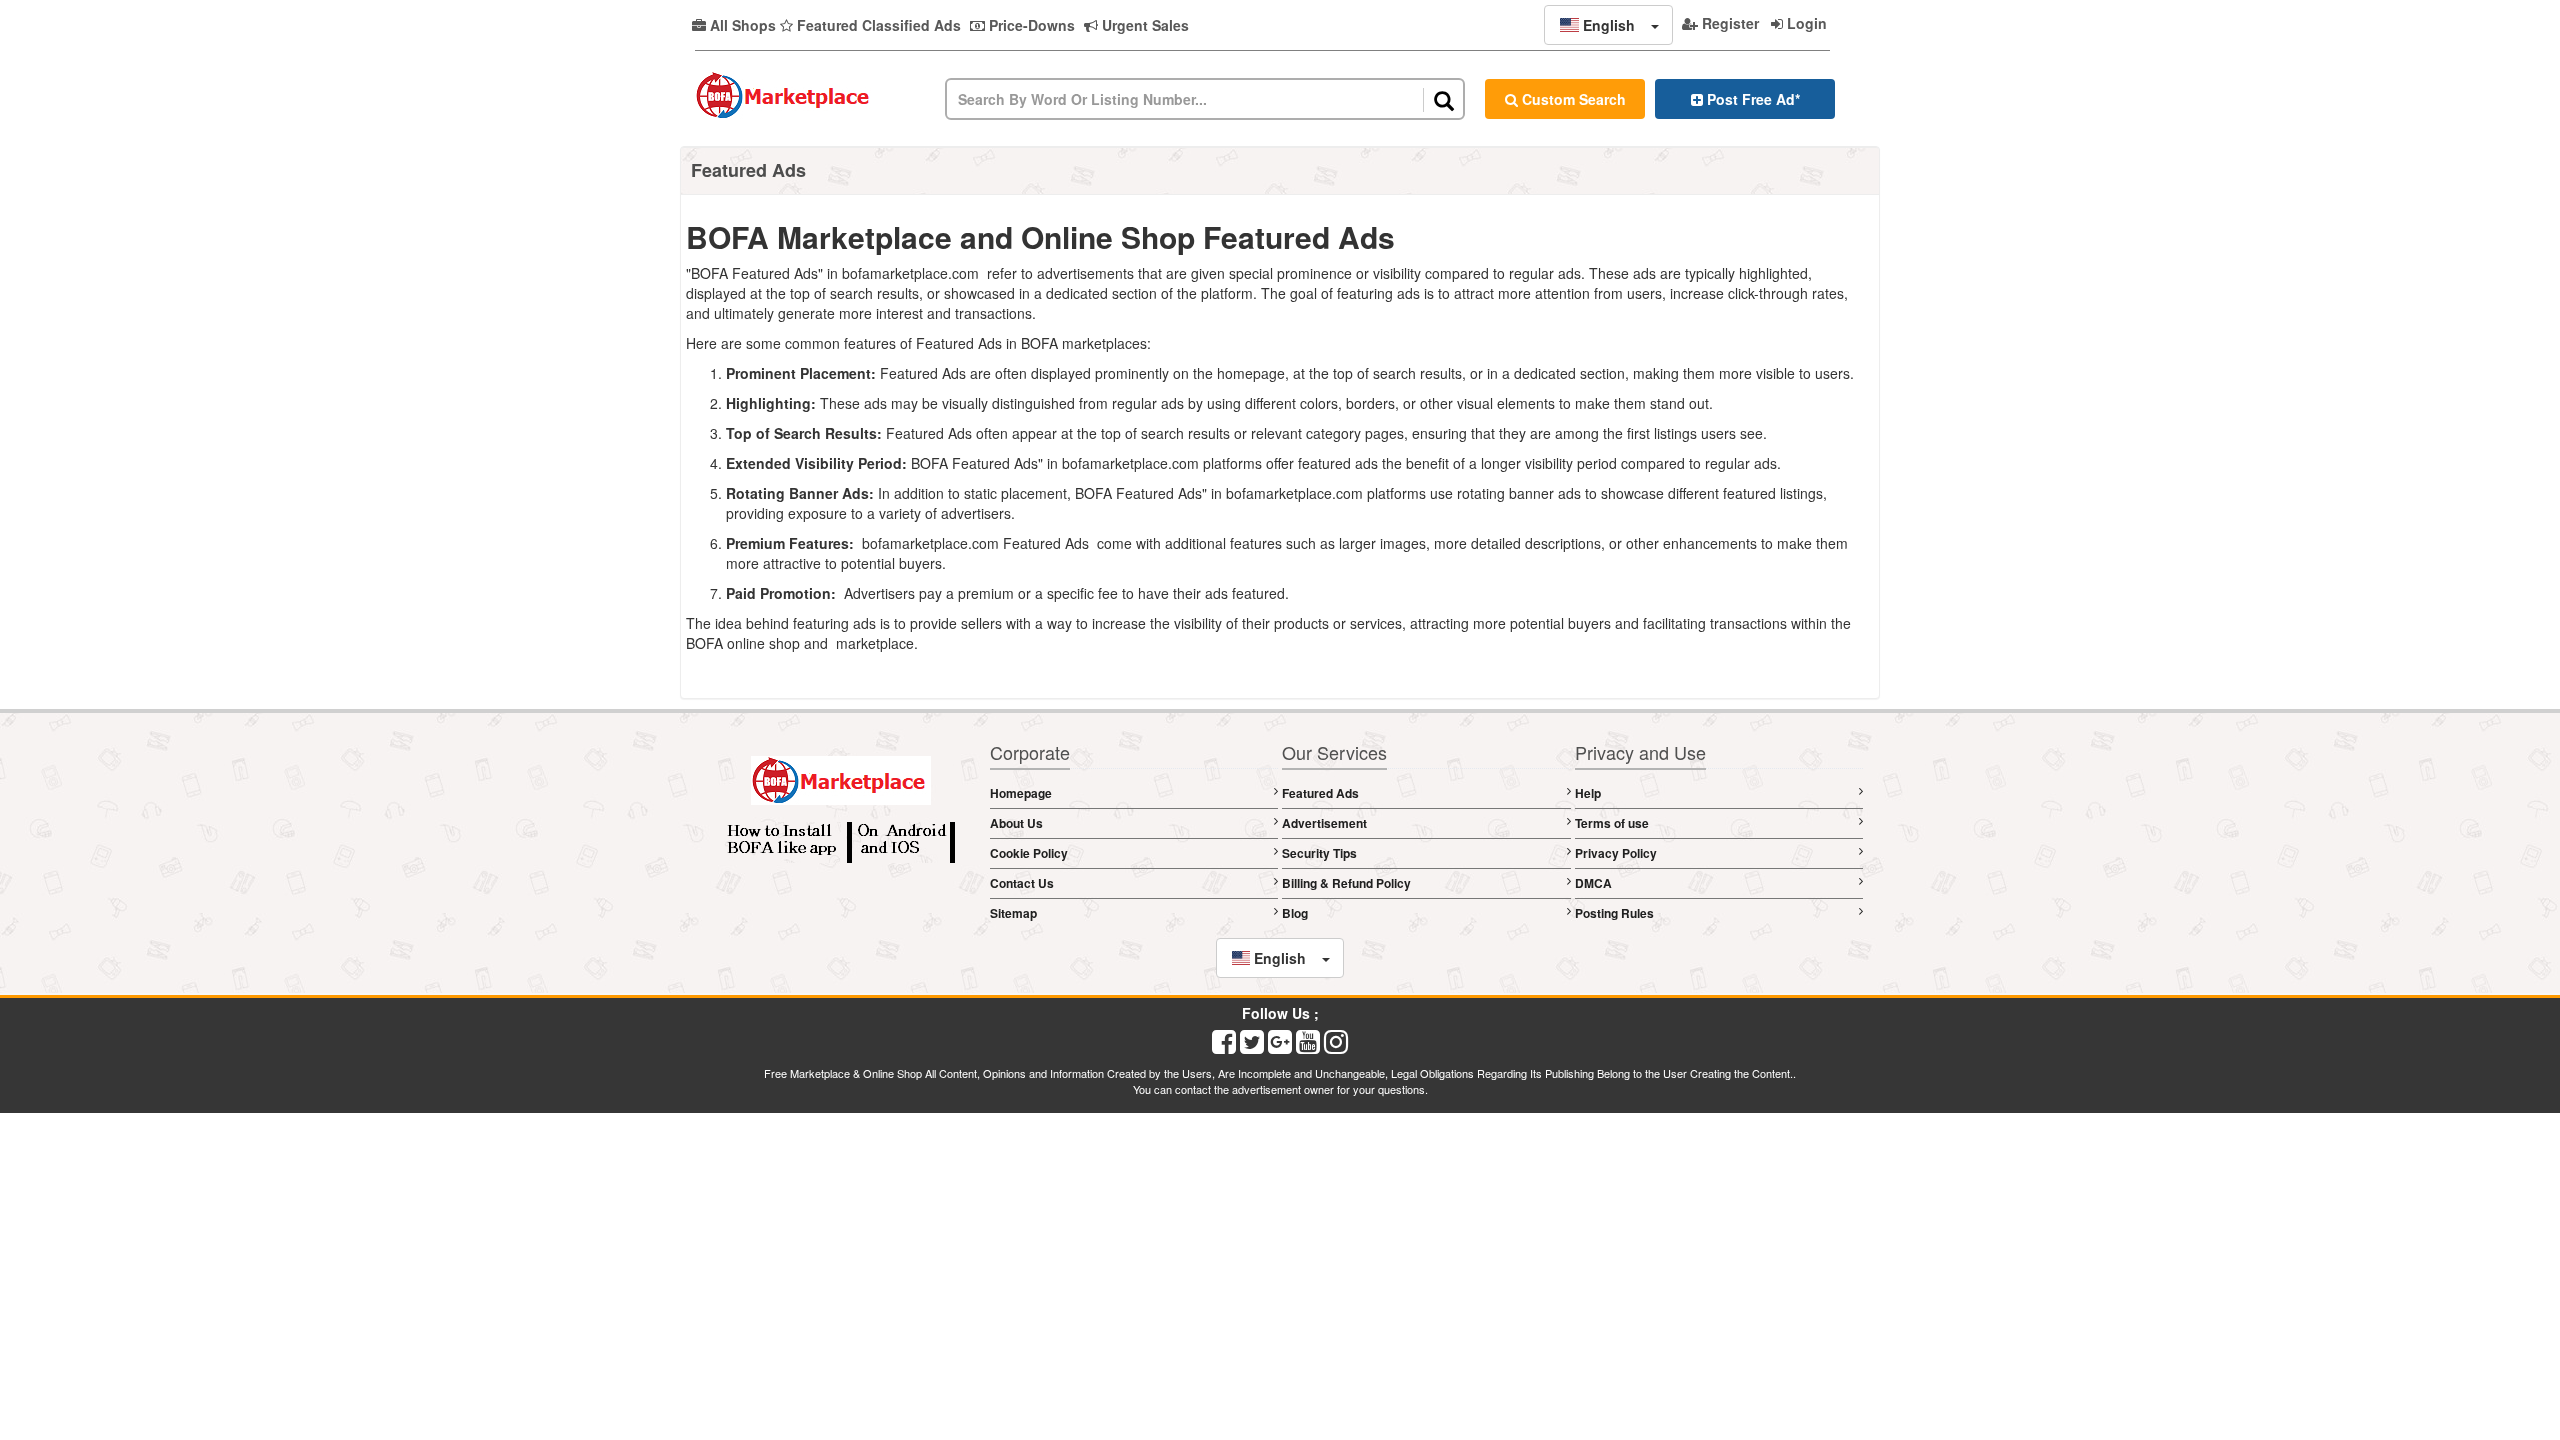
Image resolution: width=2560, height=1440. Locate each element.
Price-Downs (1030, 25)
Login (1805, 23)
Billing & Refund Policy (1346, 883)
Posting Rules (1614, 913)
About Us (1016, 823)
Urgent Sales (1143, 25)
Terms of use (1612, 823)
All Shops (741, 25)
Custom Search (1572, 99)
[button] (1608, 25)
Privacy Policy (1616, 853)
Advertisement (1324, 823)
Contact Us (1022, 883)
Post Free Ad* (1751, 99)
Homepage (1021, 793)
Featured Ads (1320, 793)
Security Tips (1319, 853)
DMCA (1593, 883)
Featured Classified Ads (877, 25)
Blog (1295, 913)
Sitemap (1013, 913)
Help (1588, 793)
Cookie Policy (1029, 853)
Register (1728, 23)
